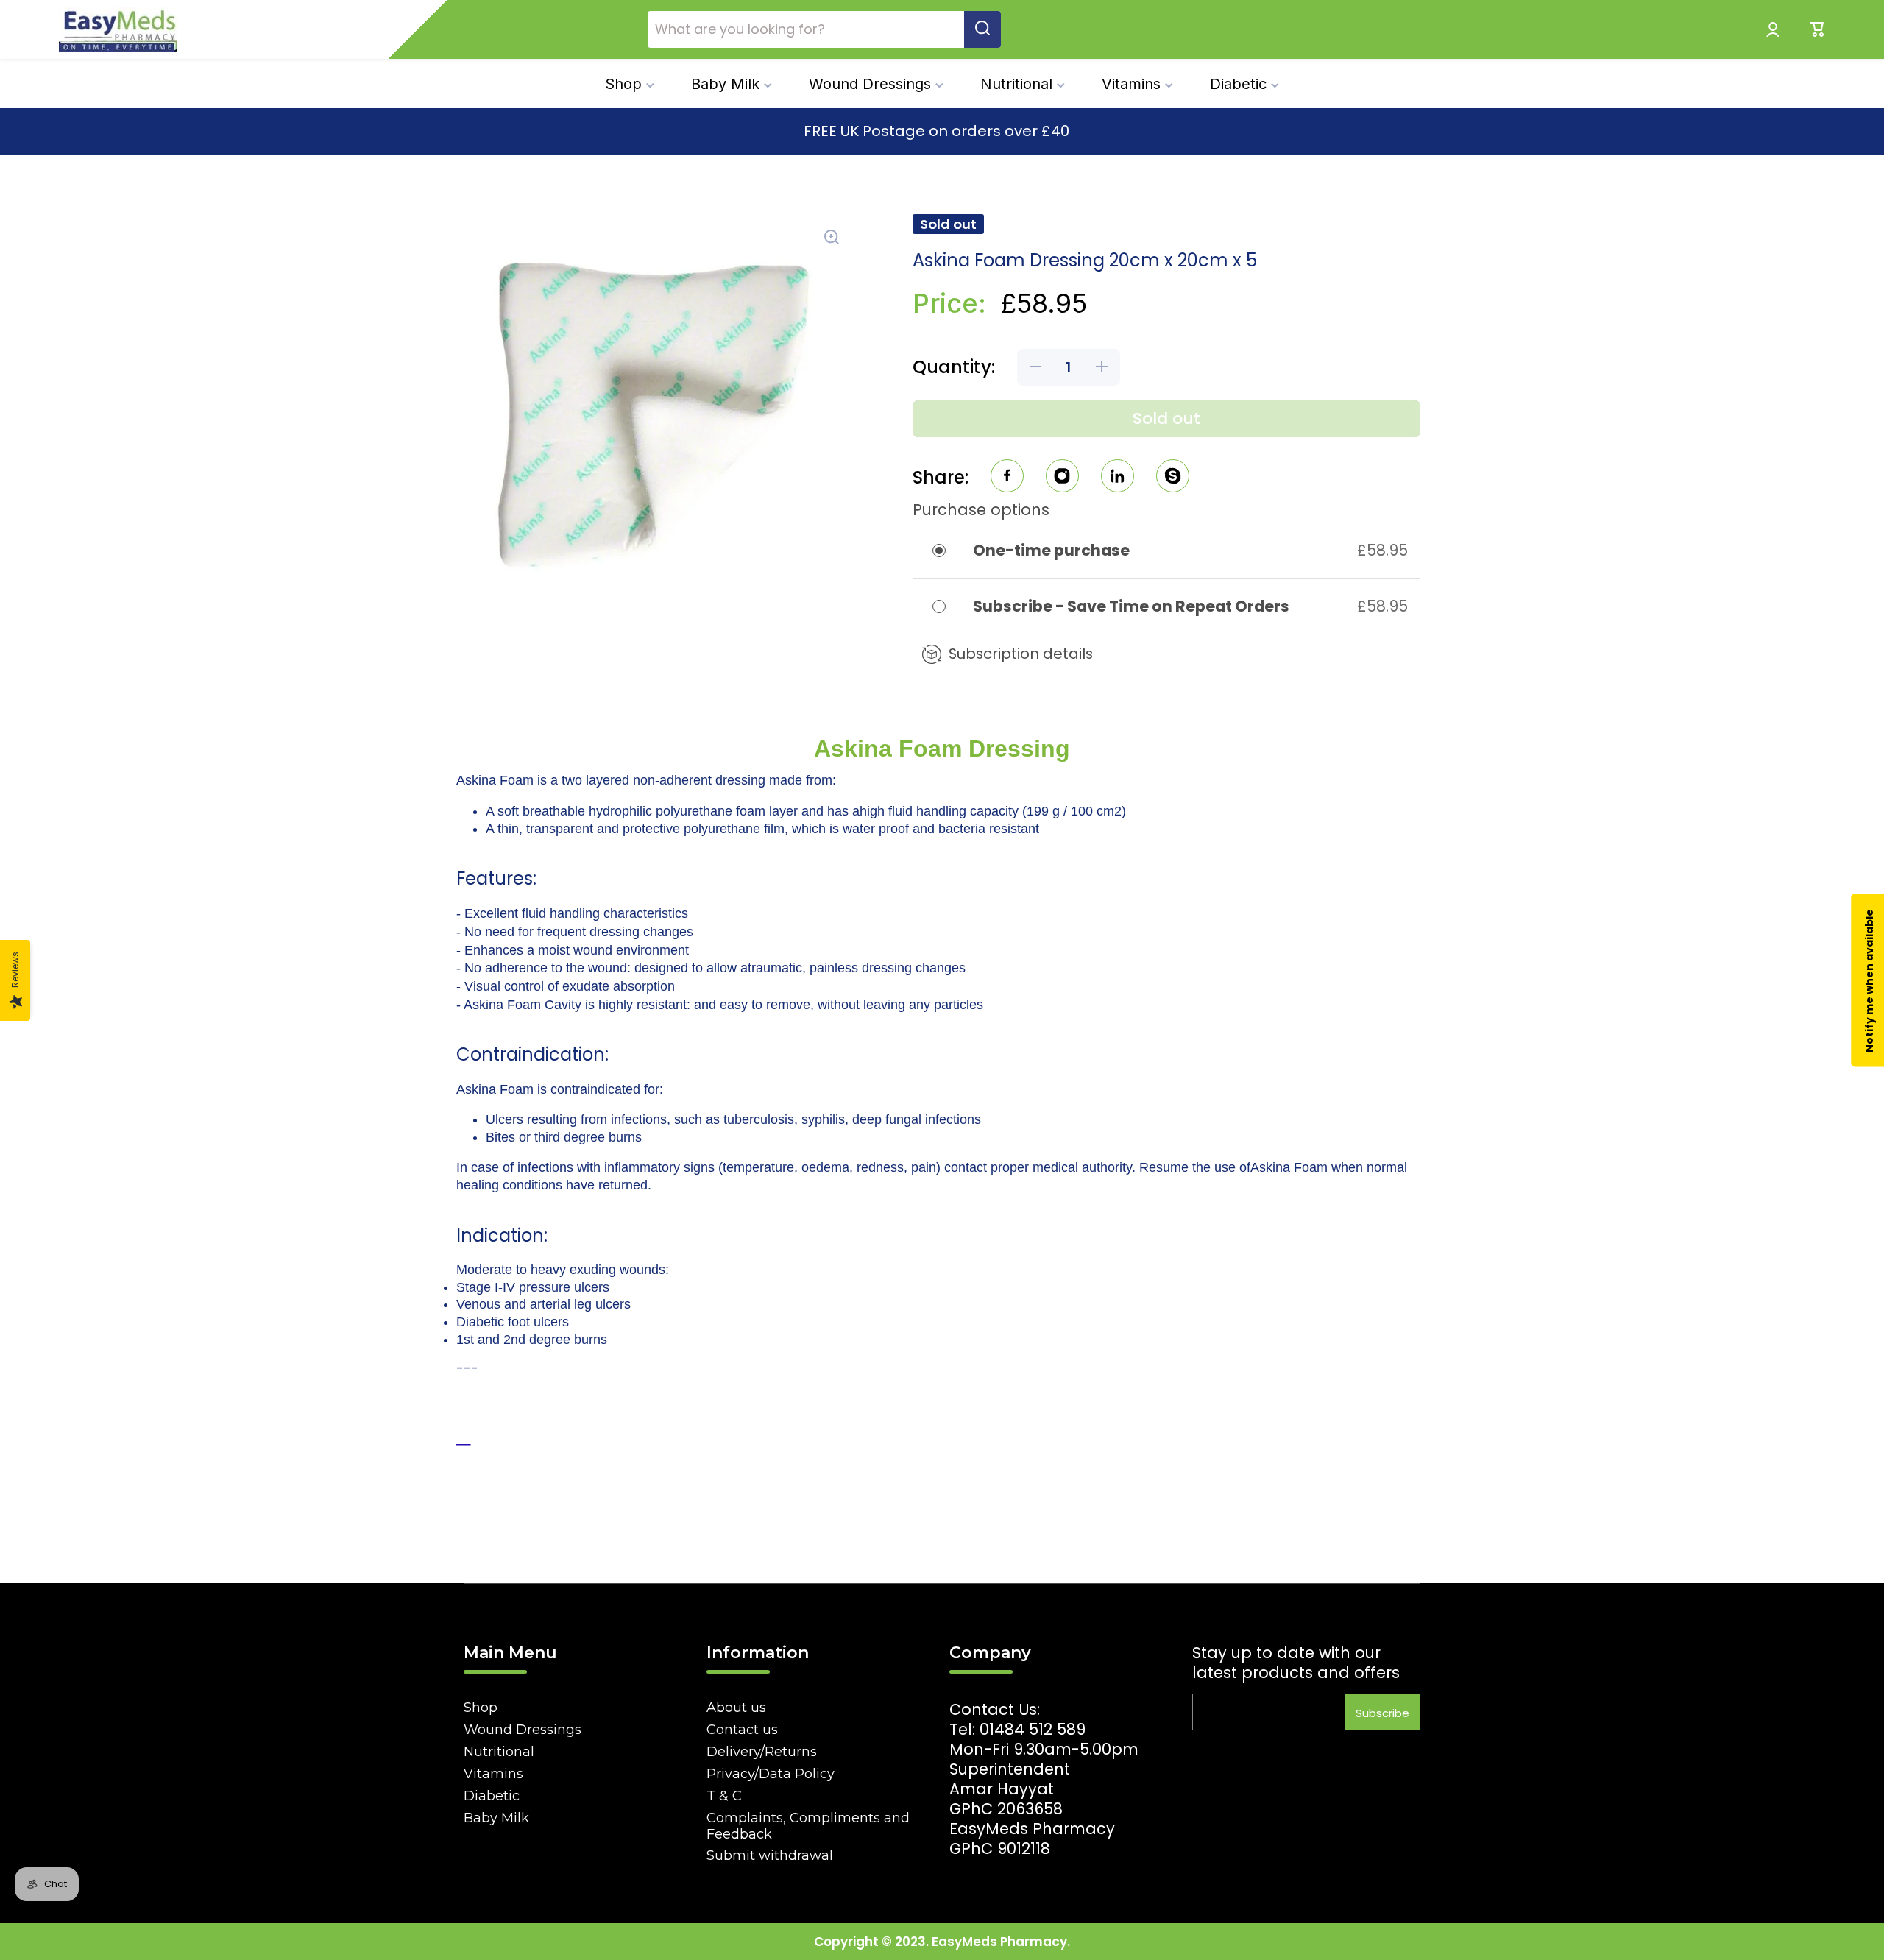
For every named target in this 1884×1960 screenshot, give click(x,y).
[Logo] (118, 29)
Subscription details (1021, 654)
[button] (1818, 29)
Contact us (742, 1730)
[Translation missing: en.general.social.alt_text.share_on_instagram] (1062, 478)
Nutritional (499, 1752)
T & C (724, 1796)
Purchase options (981, 510)
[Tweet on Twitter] (1118, 478)
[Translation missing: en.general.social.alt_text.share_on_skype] (1173, 478)
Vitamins (493, 1774)
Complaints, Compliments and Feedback (808, 1826)
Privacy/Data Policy (771, 1774)
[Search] (982, 29)
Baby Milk (496, 1818)
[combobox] (824, 29)
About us (736, 1708)
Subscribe (1382, 1713)
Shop (481, 1708)
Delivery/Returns (762, 1752)
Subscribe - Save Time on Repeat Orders (1133, 606)
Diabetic (492, 1796)
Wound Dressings (523, 1730)
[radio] (949, 550)
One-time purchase (1051, 550)
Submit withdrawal (770, 1855)
